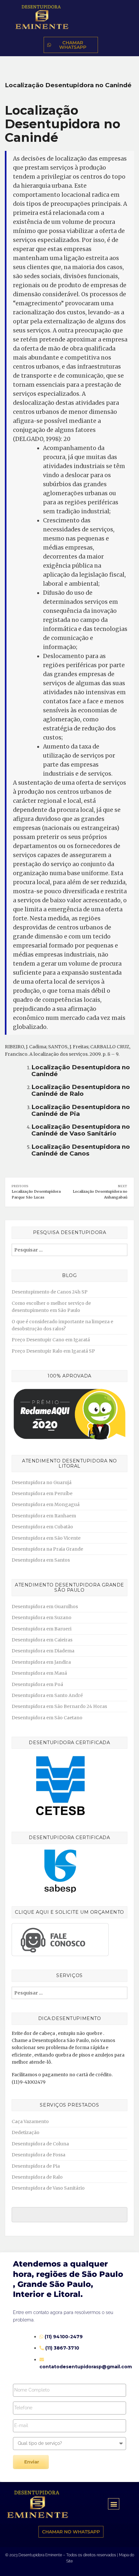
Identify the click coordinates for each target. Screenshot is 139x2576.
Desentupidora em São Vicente (46, 1538)
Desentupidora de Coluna (40, 2144)
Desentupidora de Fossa (38, 2155)
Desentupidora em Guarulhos (45, 1607)
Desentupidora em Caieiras (42, 1640)
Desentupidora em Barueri (42, 1629)
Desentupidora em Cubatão (42, 1527)
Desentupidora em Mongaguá (46, 1504)
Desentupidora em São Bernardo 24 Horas (59, 1706)
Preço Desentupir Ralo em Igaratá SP (53, 1351)
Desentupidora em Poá (37, 1684)
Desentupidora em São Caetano (47, 1718)
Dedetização (26, 2132)
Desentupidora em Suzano (42, 1618)
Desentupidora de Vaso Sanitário (48, 2188)
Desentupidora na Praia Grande (47, 1549)
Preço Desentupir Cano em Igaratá (51, 1340)
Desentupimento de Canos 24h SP (50, 1292)
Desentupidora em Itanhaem (44, 1516)
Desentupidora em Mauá (39, 1673)
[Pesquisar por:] (69, 1250)
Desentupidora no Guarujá (42, 1482)
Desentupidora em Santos (41, 1560)
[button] (114, 2504)
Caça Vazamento (30, 2121)
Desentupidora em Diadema (43, 1651)
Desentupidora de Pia (36, 2166)
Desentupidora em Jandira (41, 1662)
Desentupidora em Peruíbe (42, 1493)
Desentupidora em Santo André (47, 1695)
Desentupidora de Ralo (37, 2177)
